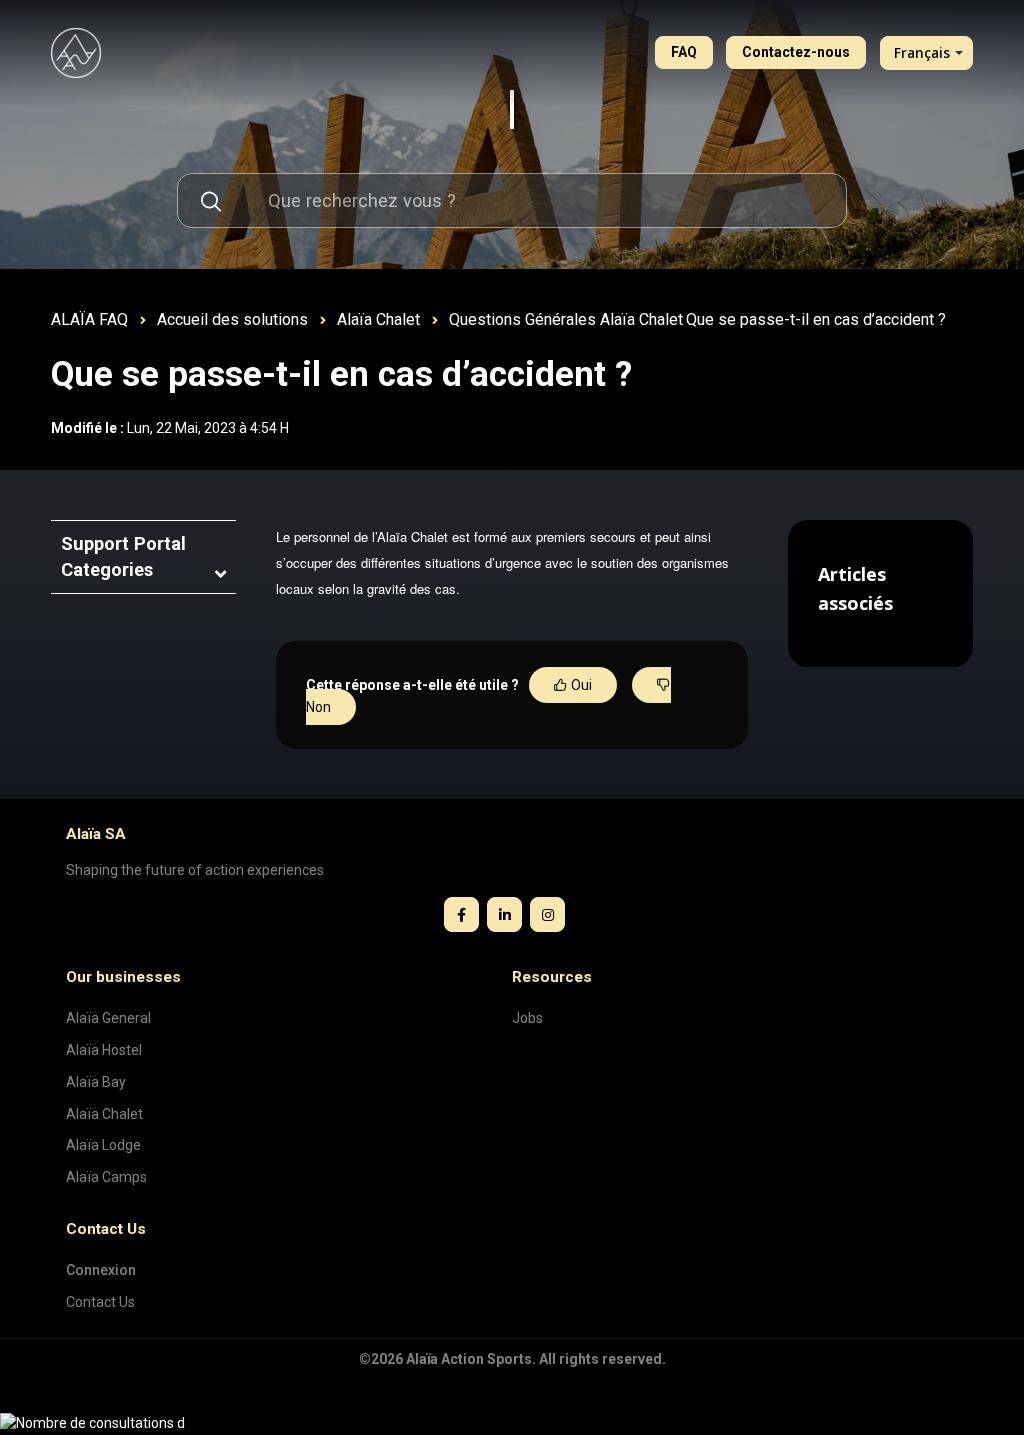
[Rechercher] (210, 200)
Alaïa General (108, 1018)
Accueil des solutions (232, 319)
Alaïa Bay (96, 1082)
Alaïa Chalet (378, 319)
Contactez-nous (796, 52)
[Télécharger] (475, 461)
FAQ (684, 52)
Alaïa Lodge (103, 1145)
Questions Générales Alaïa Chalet (566, 319)
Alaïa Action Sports (469, 1359)
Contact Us (100, 1302)
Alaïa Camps (106, 1177)
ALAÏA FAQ (89, 319)
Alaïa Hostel (104, 1050)
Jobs (527, 1018)
